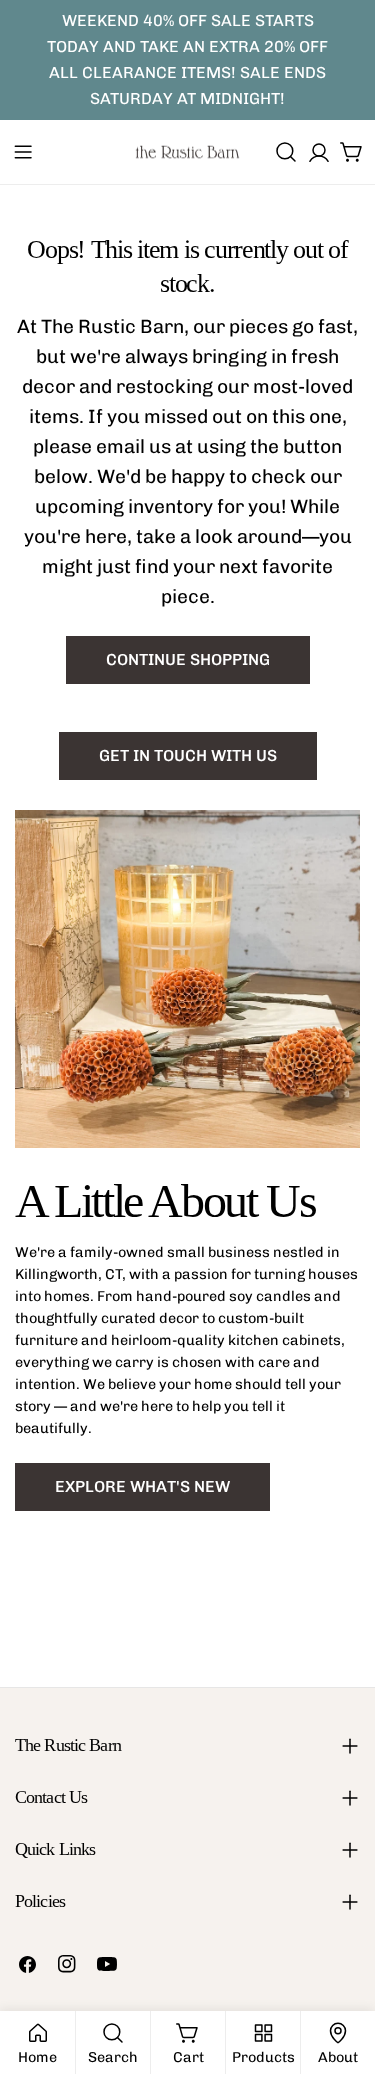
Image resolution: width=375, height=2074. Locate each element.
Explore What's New (142, 1486)
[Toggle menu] (23, 152)
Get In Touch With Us (188, 755)
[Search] (286, 152)
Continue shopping (188, 659)
